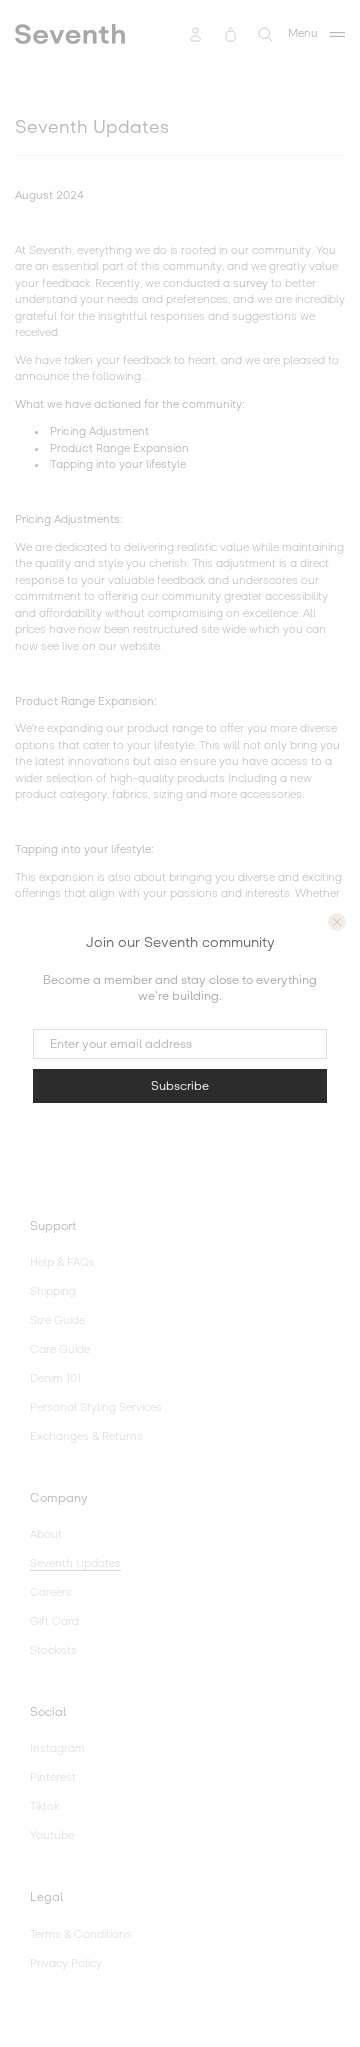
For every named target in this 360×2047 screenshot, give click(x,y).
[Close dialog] (337, 922)
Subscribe (180, 1086)
